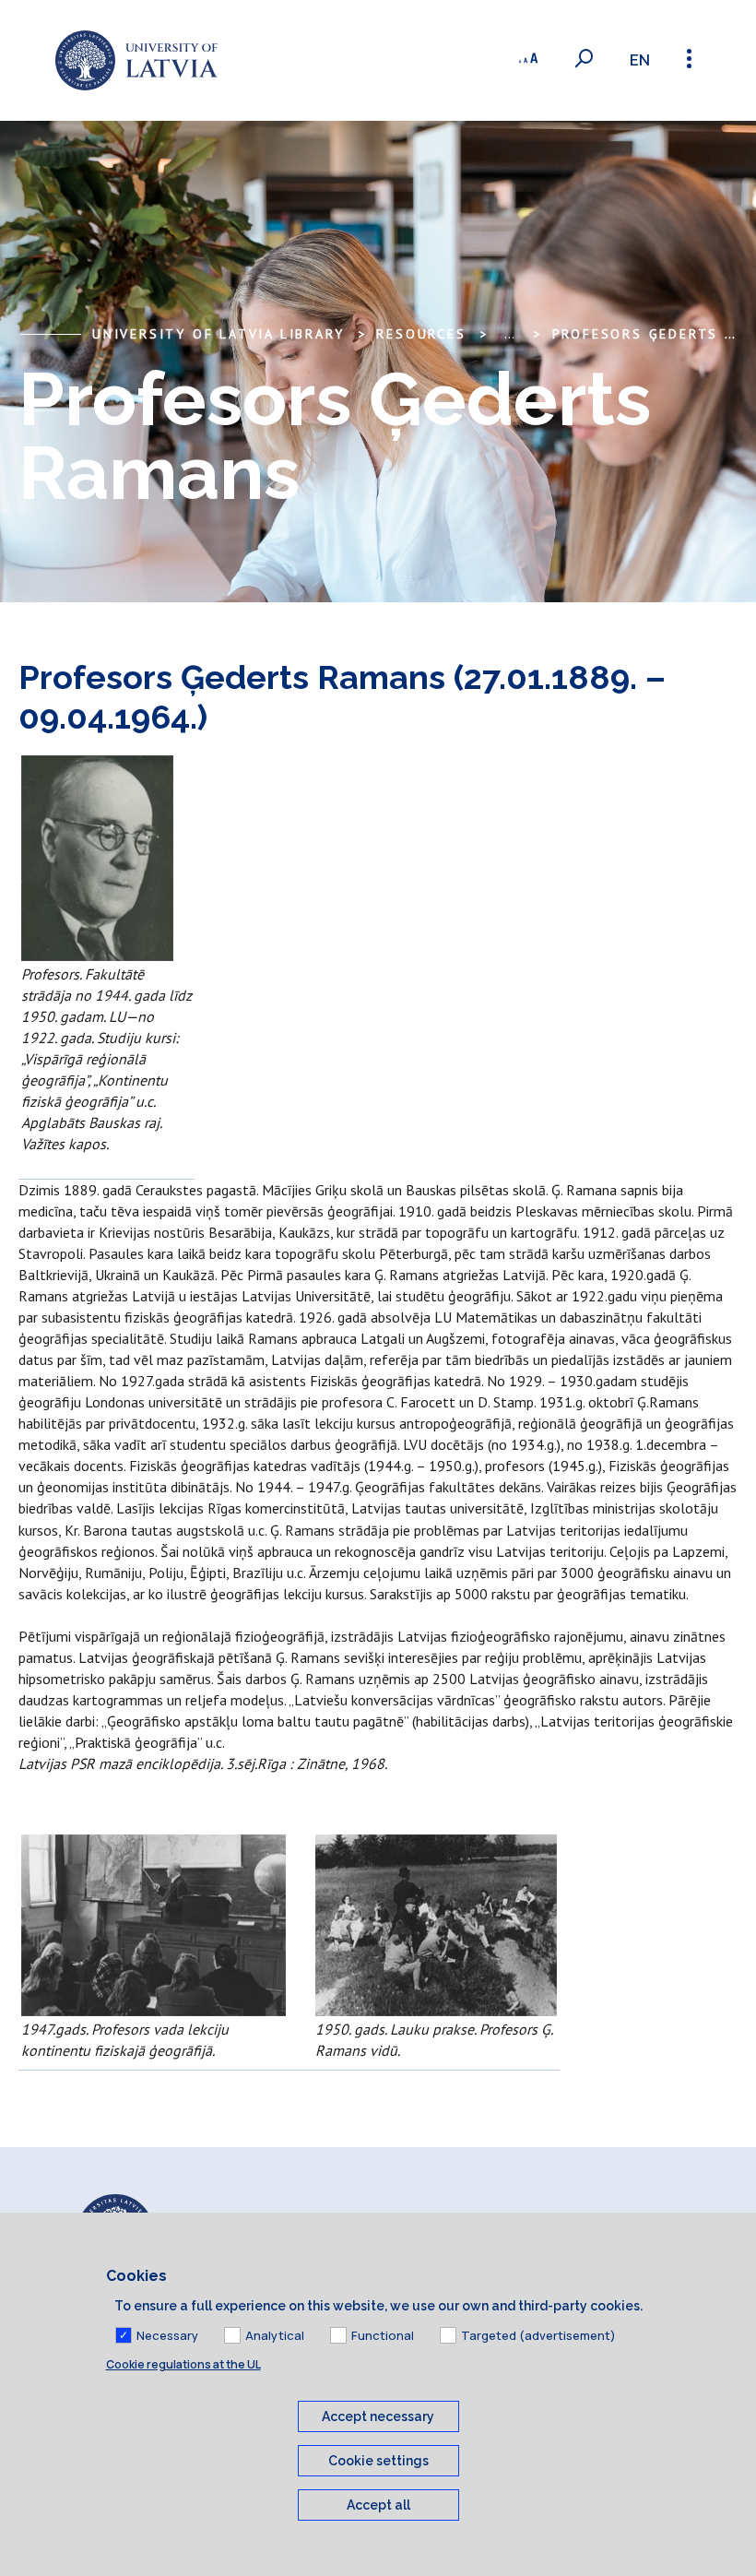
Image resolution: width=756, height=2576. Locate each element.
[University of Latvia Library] (136, 60)
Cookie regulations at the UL (183, 2364)
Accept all (378, 2505)
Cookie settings (378, 2461)
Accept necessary (378, 2416)
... (509, 334)
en (640, 60)
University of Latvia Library (218, 334)
